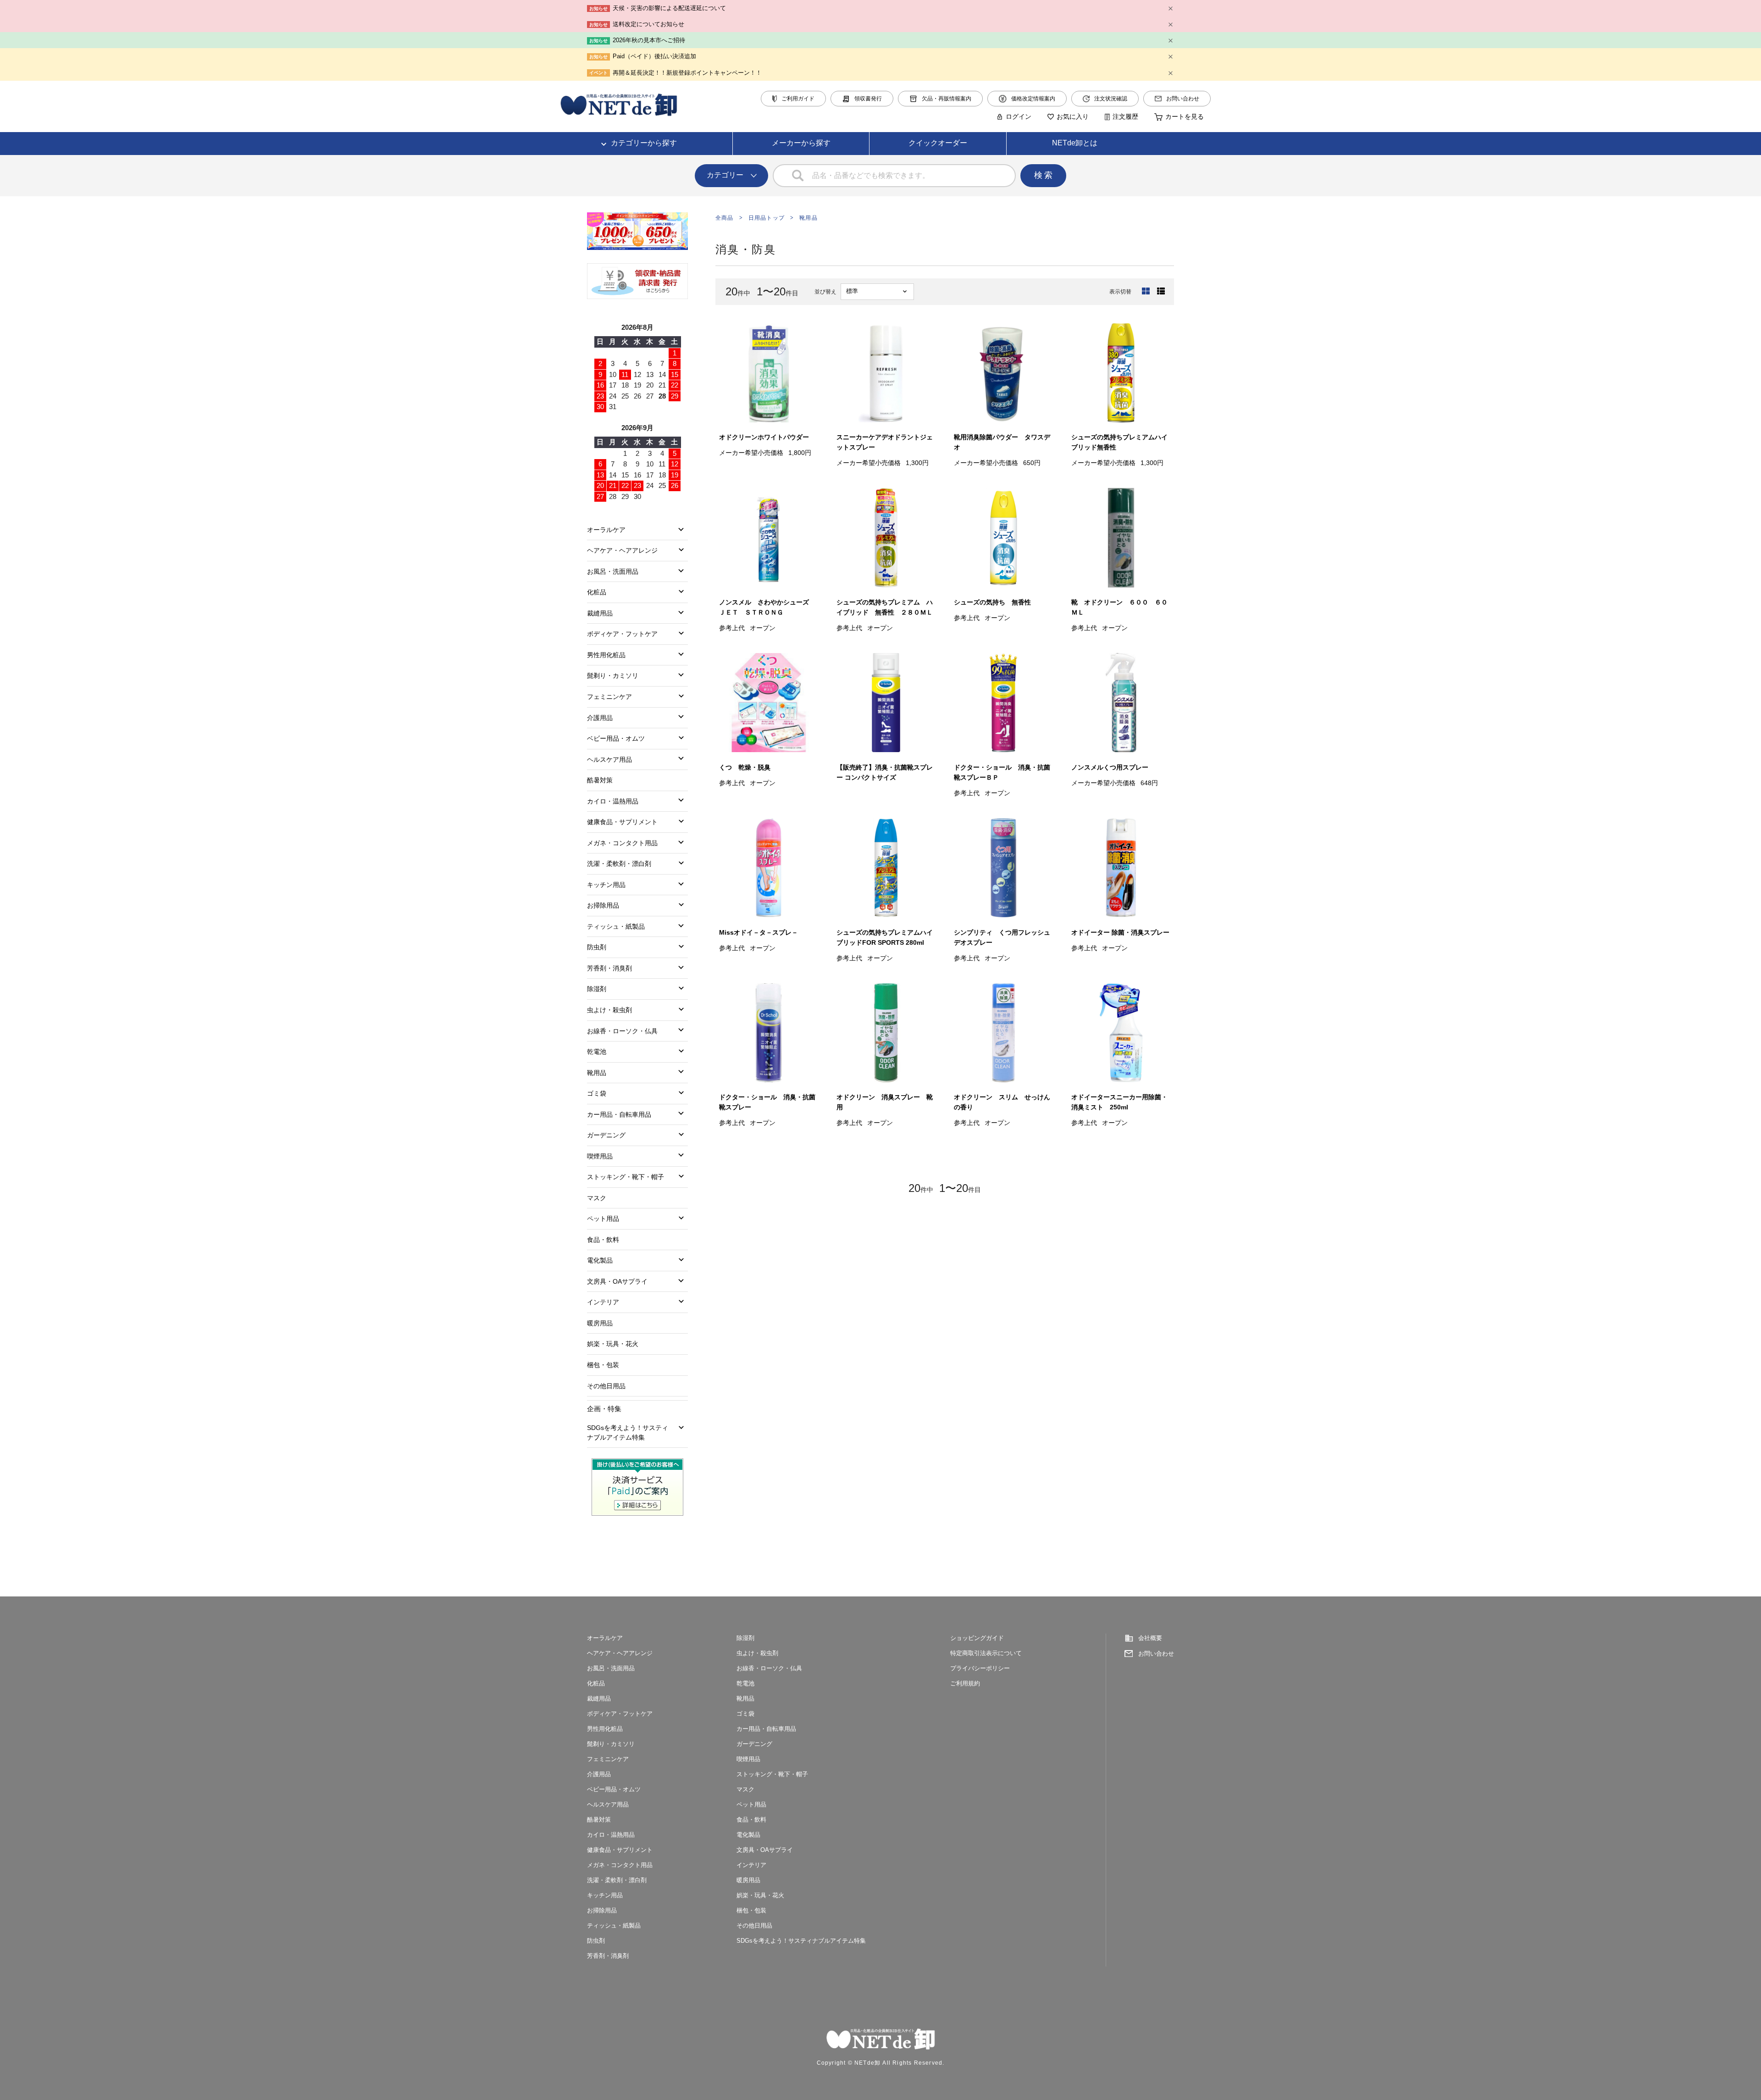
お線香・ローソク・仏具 (622, 1031)
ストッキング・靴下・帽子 (626, 1177)
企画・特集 (604, 1409)
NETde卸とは (1075, 143)
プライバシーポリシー (980, 1668)
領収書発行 (868, 99)
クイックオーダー (938, 143)
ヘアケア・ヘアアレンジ (622, 550)
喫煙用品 (600, 1156)
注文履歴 (1125, 116)
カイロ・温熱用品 (613, 801)
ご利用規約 (965, 1683)
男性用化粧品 (606, 655)
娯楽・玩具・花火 (613, 1344)
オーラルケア (606, 530)
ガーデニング (606, 1135)
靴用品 (809, 218)
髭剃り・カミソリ (613, 676)
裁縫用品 (600, 613)
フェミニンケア (609, 697)
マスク (597, 1198)
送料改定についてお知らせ (648, 24)
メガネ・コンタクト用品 (622, 843)
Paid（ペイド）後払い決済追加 (654, 56)
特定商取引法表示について (986, 1653)
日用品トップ (767, 218)
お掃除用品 (603, 905)
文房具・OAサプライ (617, 1281)
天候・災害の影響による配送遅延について (669, 8)
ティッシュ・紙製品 (616, 926)
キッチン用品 (606, 885)
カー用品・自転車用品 (619, 1114)
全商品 (725, 218)
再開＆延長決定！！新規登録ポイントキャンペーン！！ (687, 73)
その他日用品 (606, 1386)
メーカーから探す (801, 143)
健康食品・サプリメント (622, 822)
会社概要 (1150, 1638)
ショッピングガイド (977, 1638)
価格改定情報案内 (1033, 99)
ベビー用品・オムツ (616, 738)
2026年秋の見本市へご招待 (649, 40)
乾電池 (597, 1052)
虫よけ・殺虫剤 (609, 1010)
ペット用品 (603, 1219)
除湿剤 (597, 989)
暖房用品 (600, 1323)
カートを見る (1185, 116)
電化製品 (600, 1260)
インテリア (603, 1302)
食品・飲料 (603, 1240)
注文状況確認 (1111, 99)
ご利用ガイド (798, 99)
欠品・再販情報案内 (947, 99)
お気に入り (1073, 116)
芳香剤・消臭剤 (609, 968)
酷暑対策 (600, 780)
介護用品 (600, 718)
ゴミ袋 (597, 1093)
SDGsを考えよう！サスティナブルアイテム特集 (628, 1432)
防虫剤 (597, 947)
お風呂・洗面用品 (613, 571)
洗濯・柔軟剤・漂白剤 (619, 864)
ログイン (1019, 116)
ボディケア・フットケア (622, 634)
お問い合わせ (1183, 99)
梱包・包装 (603, 1365)
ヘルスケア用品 (609, 759)
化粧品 (597, 592)
